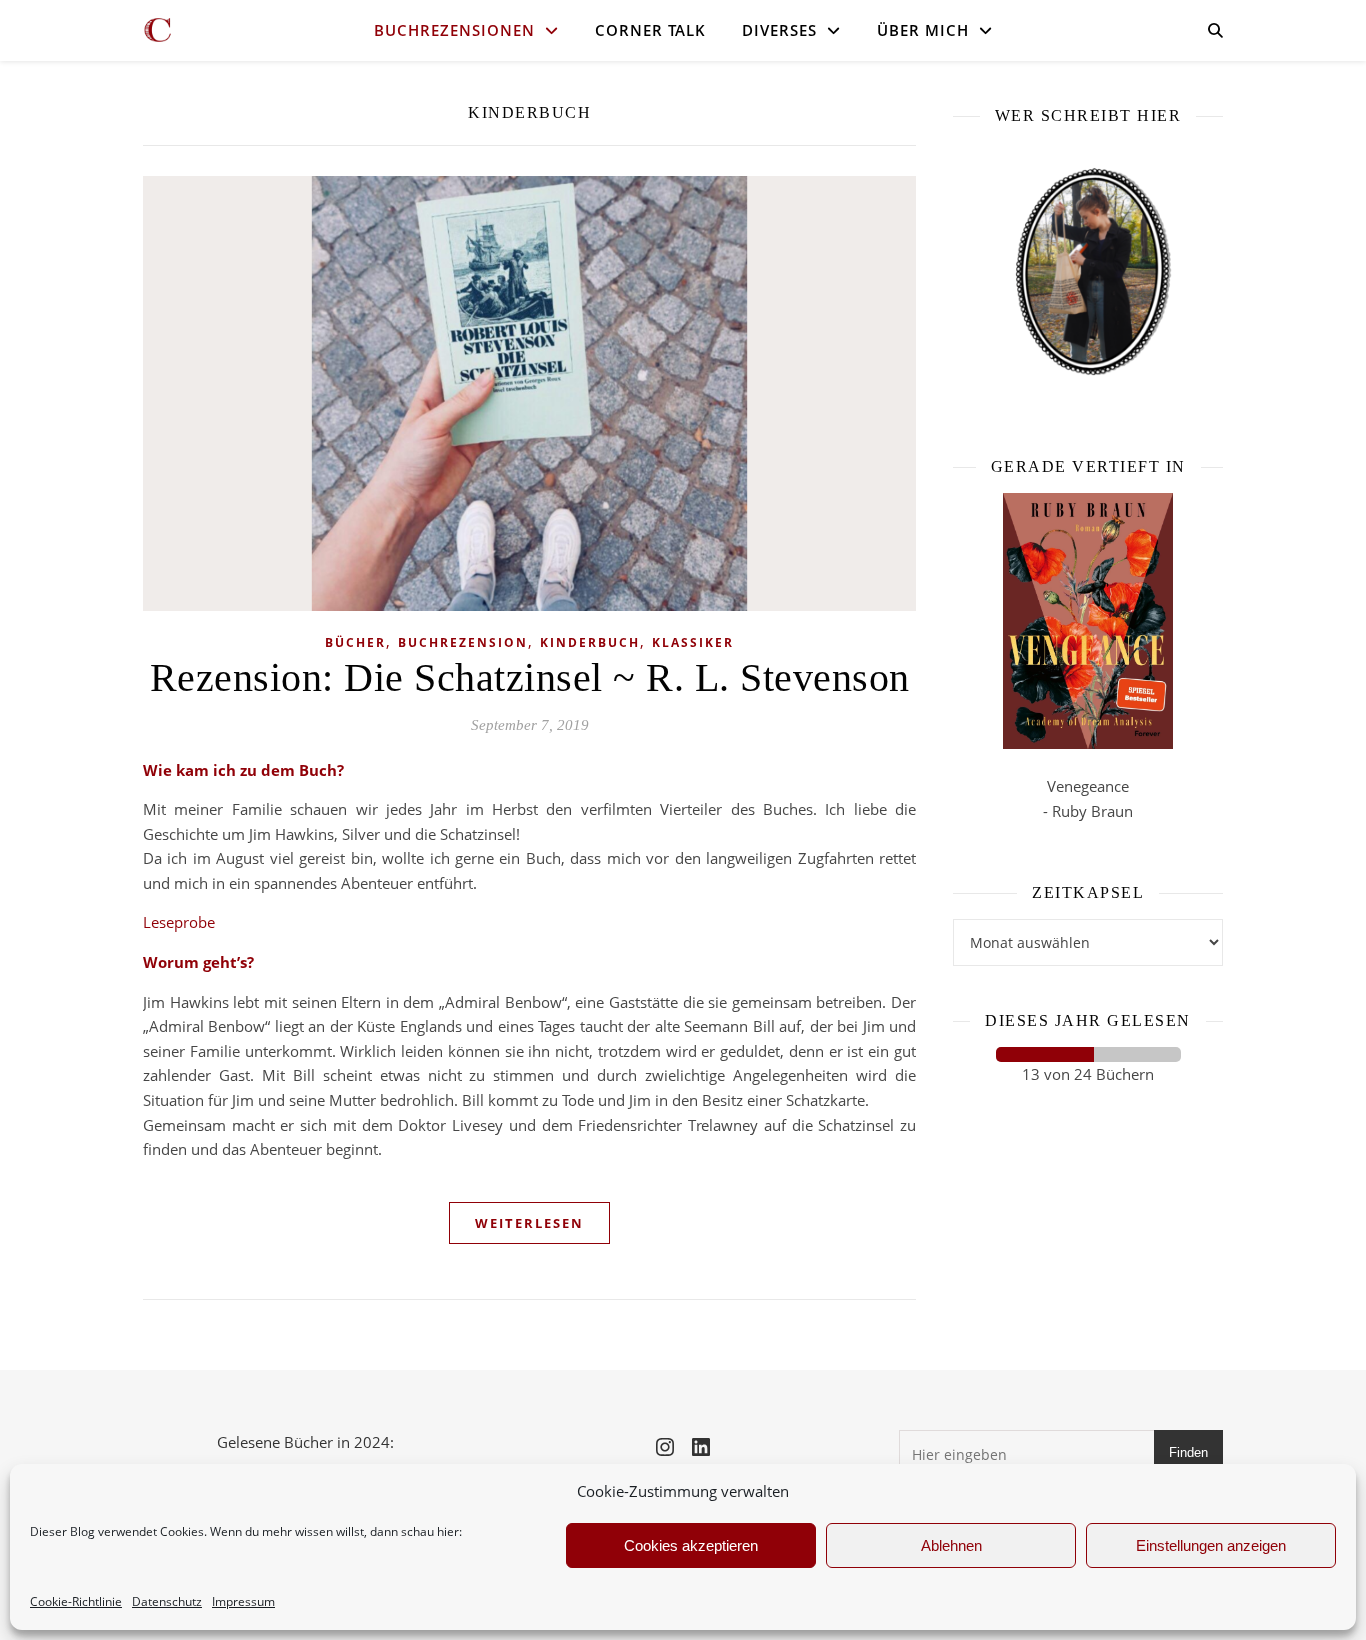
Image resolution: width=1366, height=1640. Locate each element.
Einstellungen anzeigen (1211, 1545)
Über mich (923, 30)
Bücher (355, 642)
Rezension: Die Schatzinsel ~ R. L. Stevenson (530, 677)
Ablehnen (951, 1545)
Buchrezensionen (454, 30)
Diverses (779, 30)
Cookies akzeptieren (691, 1545)
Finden (1188, 1452)
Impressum (243, 1601)
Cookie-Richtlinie (76, 1601)
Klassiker (693, 642)
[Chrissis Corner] (158, 30)
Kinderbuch (590, 642)
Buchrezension (463, 642)
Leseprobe (179, 922)
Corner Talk (650, 30)
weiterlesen (529, 1223)
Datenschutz (167, 1601)
